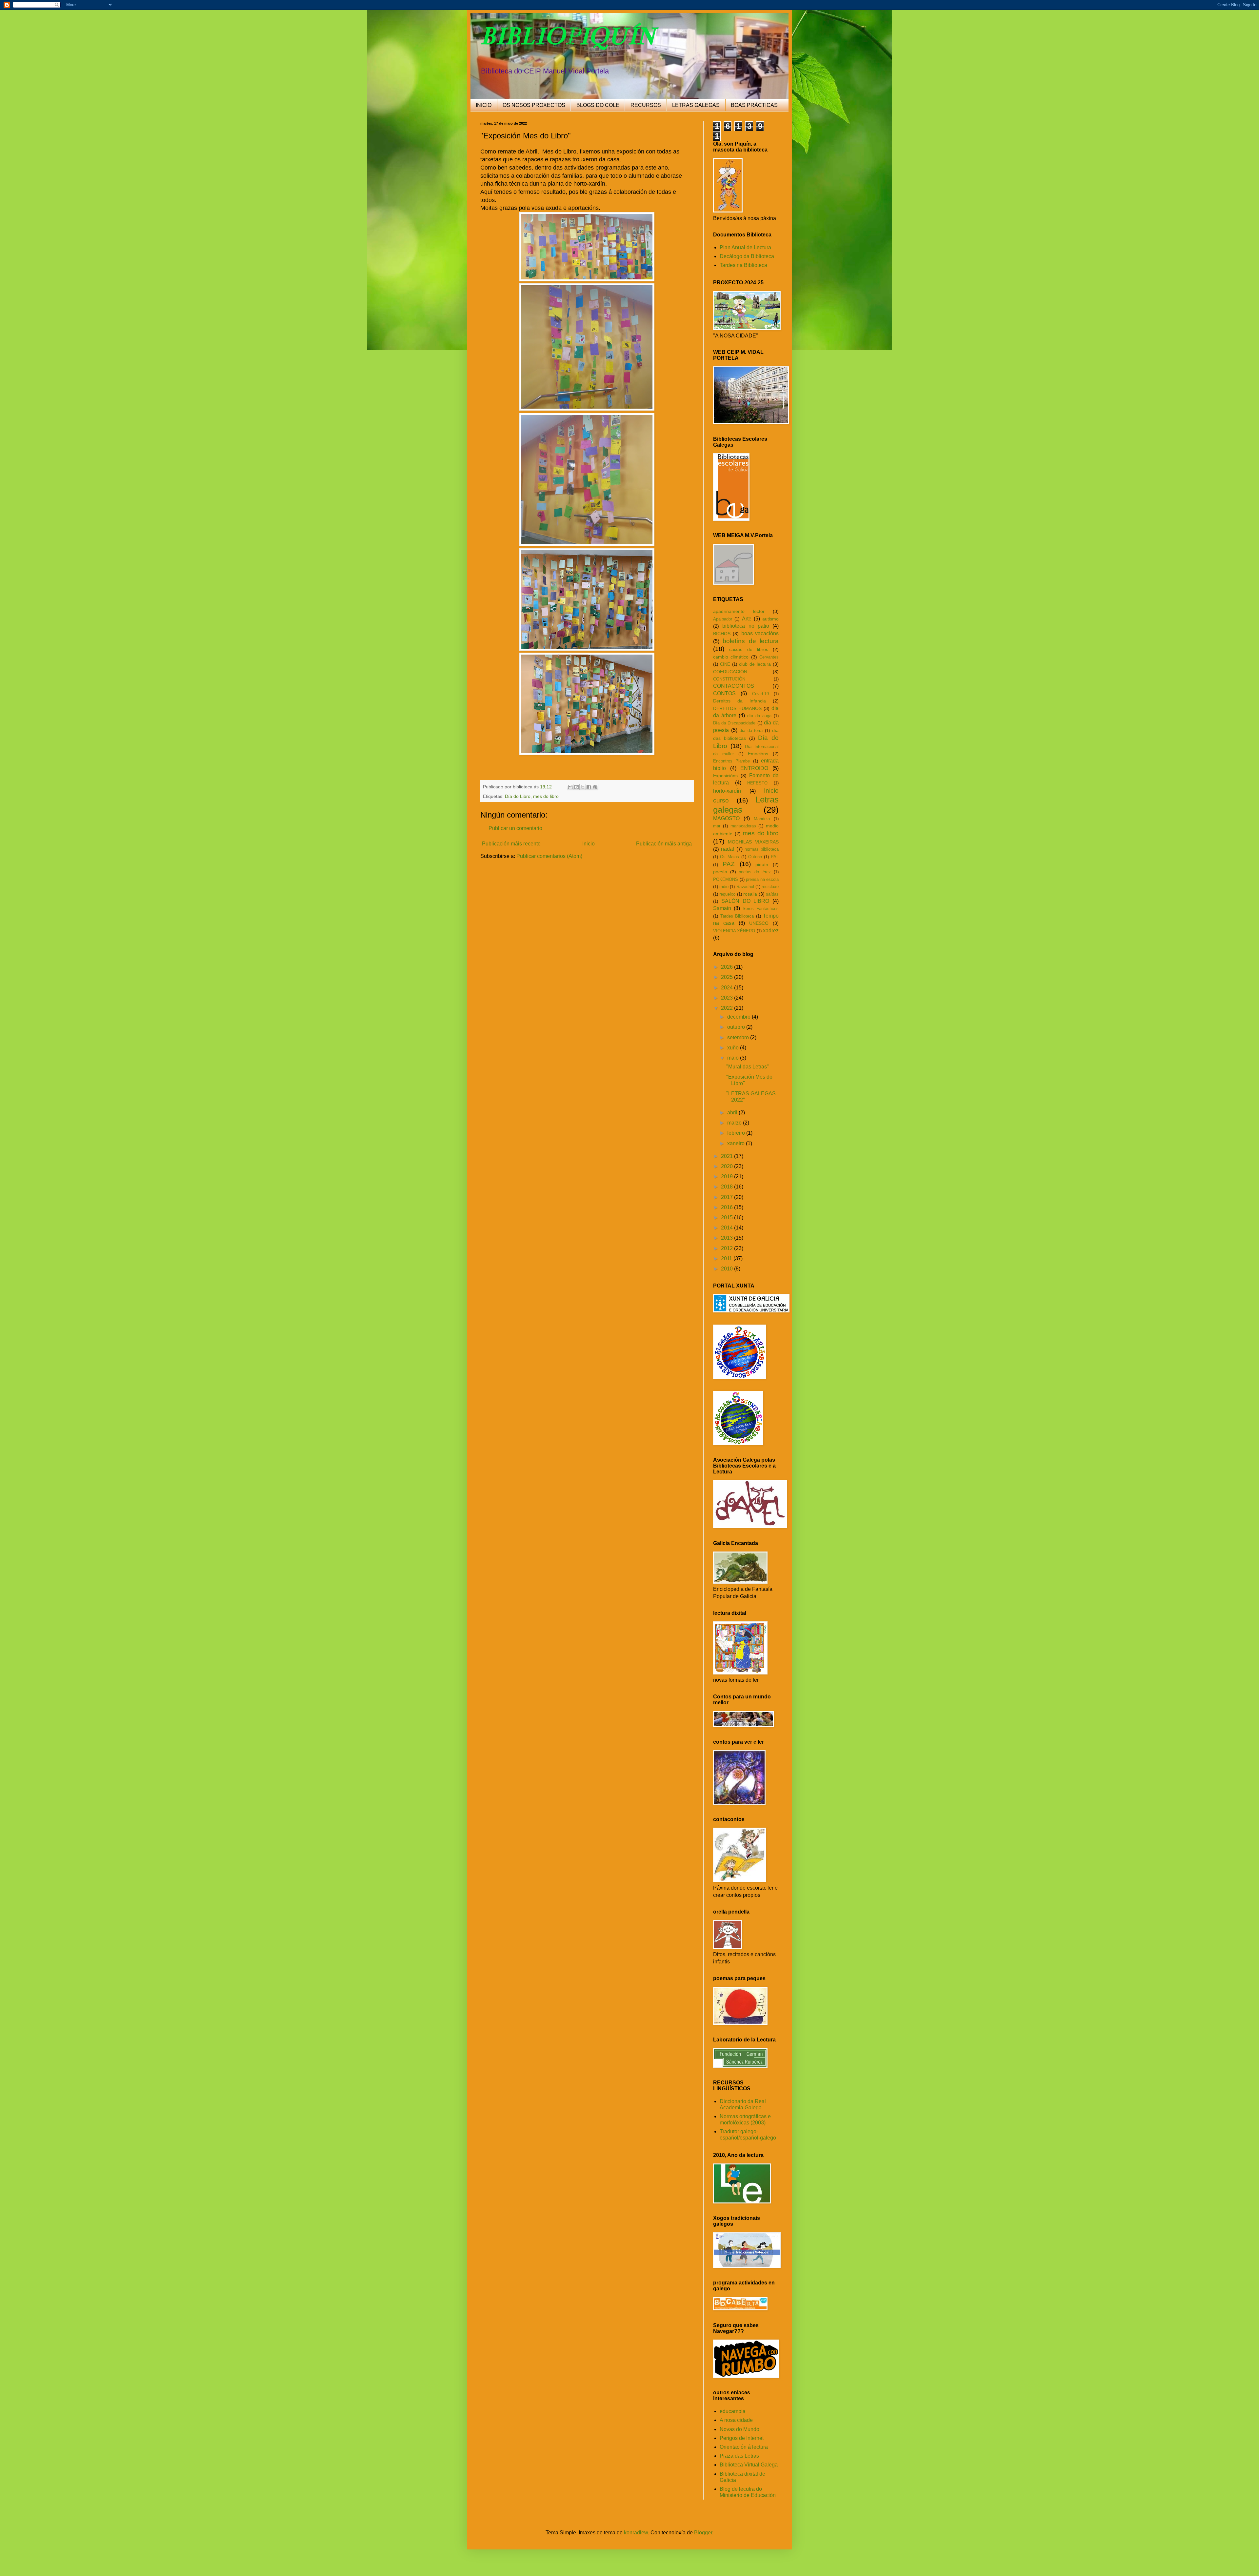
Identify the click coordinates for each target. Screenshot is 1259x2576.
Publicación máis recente (511, 844)
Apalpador (723, 619)
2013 (728, 1238)
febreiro (737, 1133)
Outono (755, 857)
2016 (728, 1207)
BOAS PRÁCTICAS (754, 105)
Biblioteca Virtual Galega (749, 2465)
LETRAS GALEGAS (696, 105)
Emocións (758, 754)
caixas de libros (749, 649)
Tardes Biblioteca (737, 916)
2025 (728, 977)
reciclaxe (770, 887)
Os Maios (729, 857)
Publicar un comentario (515, 828)
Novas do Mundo (739, 2429)
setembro (739, 1037)
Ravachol (745, 887)
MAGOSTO (726, 818)
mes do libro (546, 796)
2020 (728, 1166)
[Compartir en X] (583, 787)
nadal (728, 849)
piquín (762, 864)
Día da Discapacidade (734, 723)
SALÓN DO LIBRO (745, 901)
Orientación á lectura (744, 2447)
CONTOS (724, 693)
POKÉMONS (726, 879)
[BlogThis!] (576, 787)
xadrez (771, 931)
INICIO (484, 105)
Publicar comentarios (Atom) (549, 856)
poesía (720, 872)
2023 (728, 998)
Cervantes (769, 657)
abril (733, 1113)
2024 (728, 988)
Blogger (703, 2533)
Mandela (762, 819)
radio (724, 887)
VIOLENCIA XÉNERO (734, 931)
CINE (725, 664)
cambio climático (731, 657)
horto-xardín (727, 791)
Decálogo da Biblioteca (747, 256)
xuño (734, 1048)
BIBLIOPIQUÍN (568, 36)
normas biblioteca (762, 849)
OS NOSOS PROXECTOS (534, 105)
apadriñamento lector (739, 611)
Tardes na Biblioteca (743, 265)
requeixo (727, 894)
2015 (728, 1217)
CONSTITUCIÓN (729, 679)
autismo (770, 619)
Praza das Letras (739, 2456)
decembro (739, 1017)
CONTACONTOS (734, 686)
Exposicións (725, 776)
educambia (733, 2411)
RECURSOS (646, 105)
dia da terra (751, 730)
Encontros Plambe (731, 761)
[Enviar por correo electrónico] (570, 787)
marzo (735, 1123)
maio (734, 1058)
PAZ (729, 864)
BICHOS (722, 634)
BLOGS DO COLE (598, 105)
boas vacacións (760, 633)
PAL (775, 857)
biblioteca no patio (746, 626)
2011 (727, 1258)
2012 (728, 1248)
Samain (722, 908)
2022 (728, 1008)
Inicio (589, 844)
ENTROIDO (754, 768)
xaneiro (737, 1143)
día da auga (759, 716)
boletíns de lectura (751, 641)
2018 (728, 1187)
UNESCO (759, 923)
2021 (728, 1156)
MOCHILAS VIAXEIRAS (753, 842)
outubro (737, 1027)
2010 (728, 1269)
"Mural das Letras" (748, 1067)
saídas (772, 894)
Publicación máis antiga (664, 844)
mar (717, 826)
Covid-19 (760, 694)
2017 (728, 1197)
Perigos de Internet (742, 2438)
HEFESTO (757, 783)
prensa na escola (762, 879)
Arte (747, 619)
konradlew (636, 2533)
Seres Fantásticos (761, 909)
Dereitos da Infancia (739, 701)
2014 (728, 1228)
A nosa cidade (736, 2420)
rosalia (750, 894)
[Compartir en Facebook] (589, 787)
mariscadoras (743, 826)
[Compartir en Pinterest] (595, 787)
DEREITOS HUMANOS (737, 708)
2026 (728, 967)
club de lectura (755, 664)
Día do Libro (518, 796)
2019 (728, 1176)
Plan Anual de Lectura (745, 247)
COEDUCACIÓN (730, 672)
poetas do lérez (755, 872)
